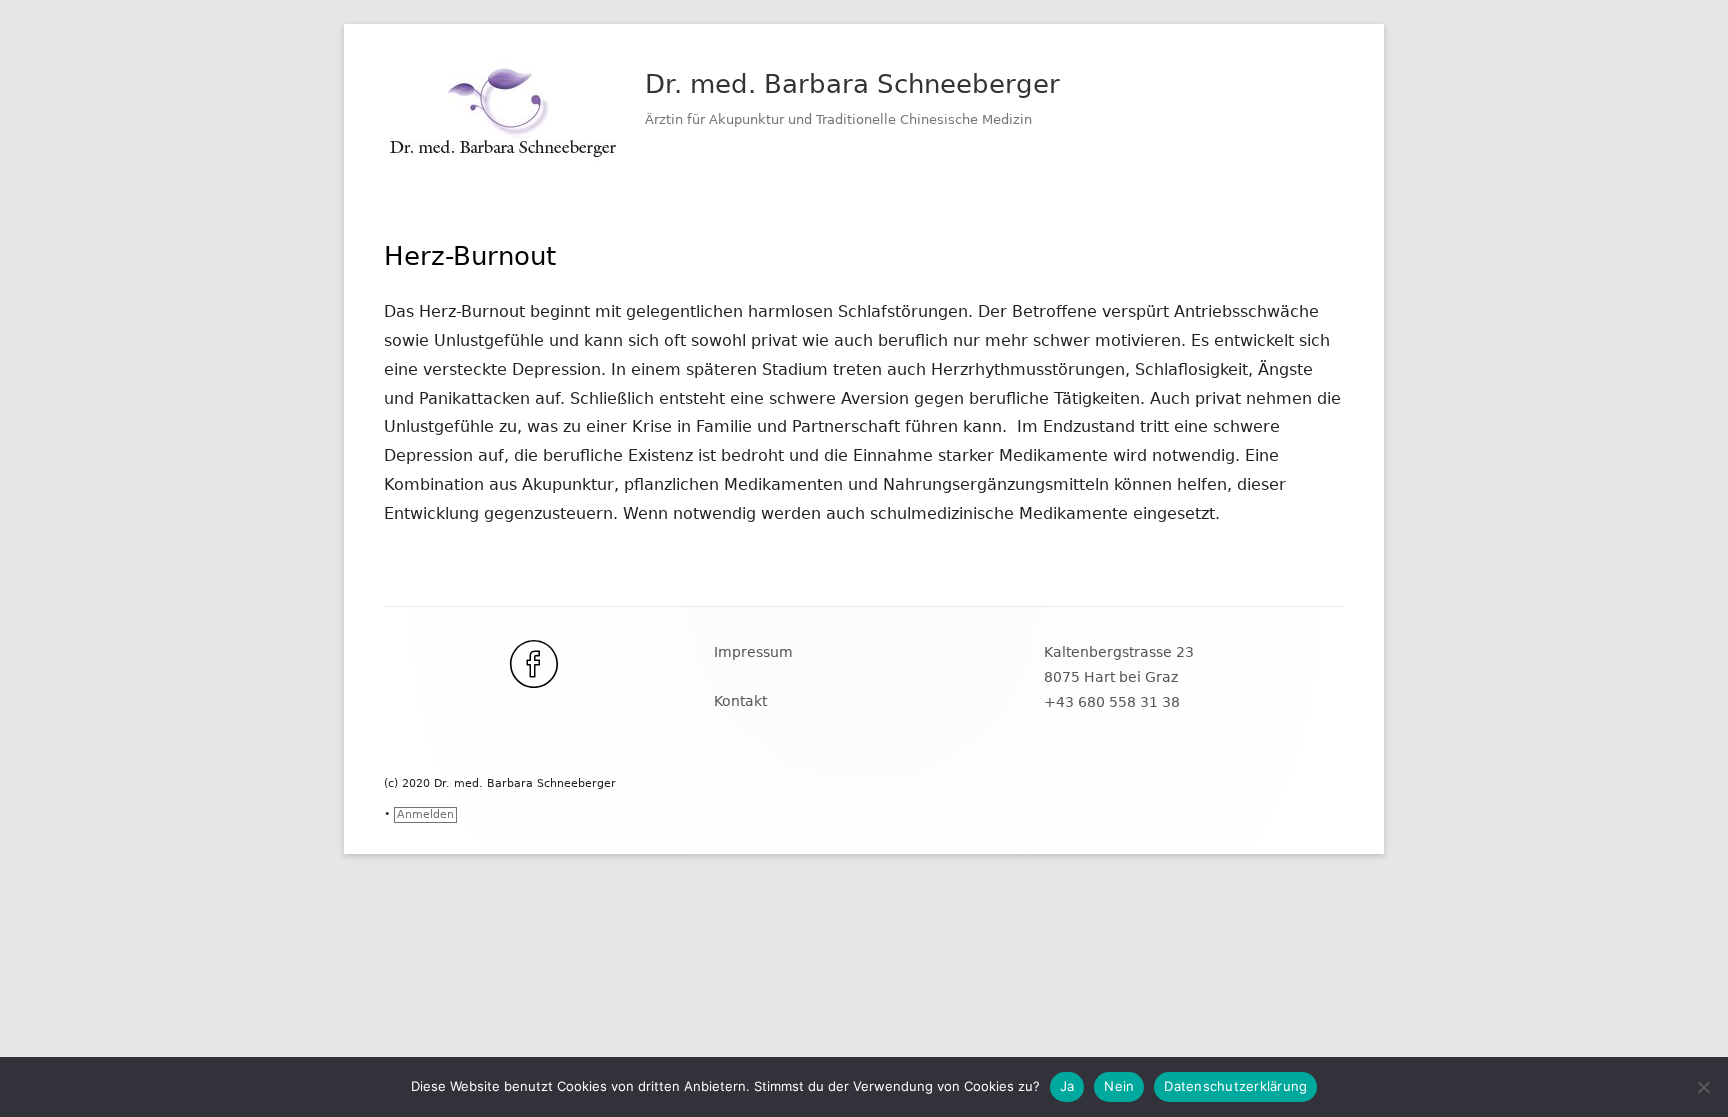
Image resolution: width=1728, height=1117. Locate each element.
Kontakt (740, 701)
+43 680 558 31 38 (1112, 702)
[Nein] (1703, 1087)
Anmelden (425, 814)
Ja (1067, 1086)
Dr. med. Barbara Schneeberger (852, 84)
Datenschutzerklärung (1235, 1086)
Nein (1119, 1086)
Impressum (753, 652)
